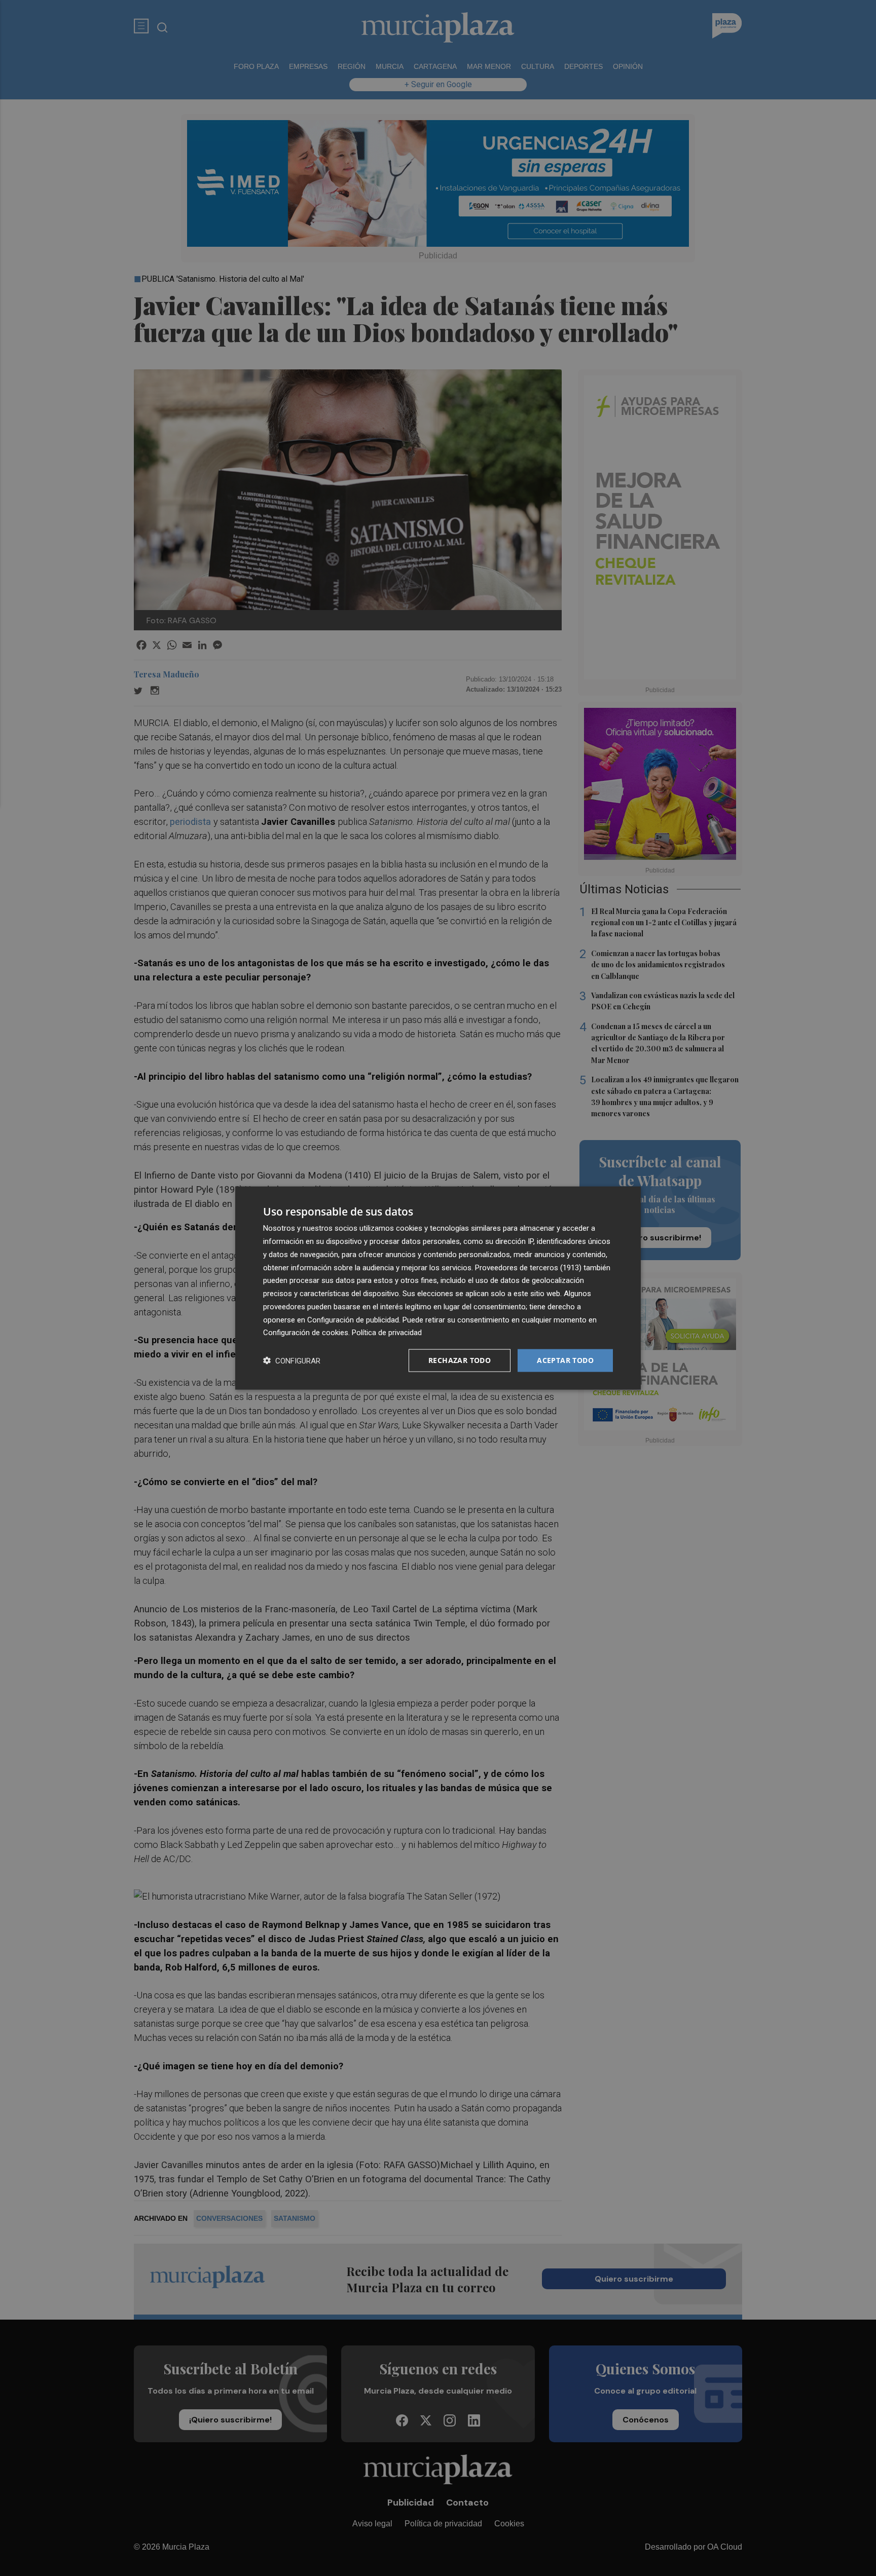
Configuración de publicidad (353, 1319)
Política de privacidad (387, 1333)
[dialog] (438, 1288)
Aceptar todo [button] (565, 1360)
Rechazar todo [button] (460, 1360)
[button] (292, 1361)
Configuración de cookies (306, 1333)
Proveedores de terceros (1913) (528, 1267)
